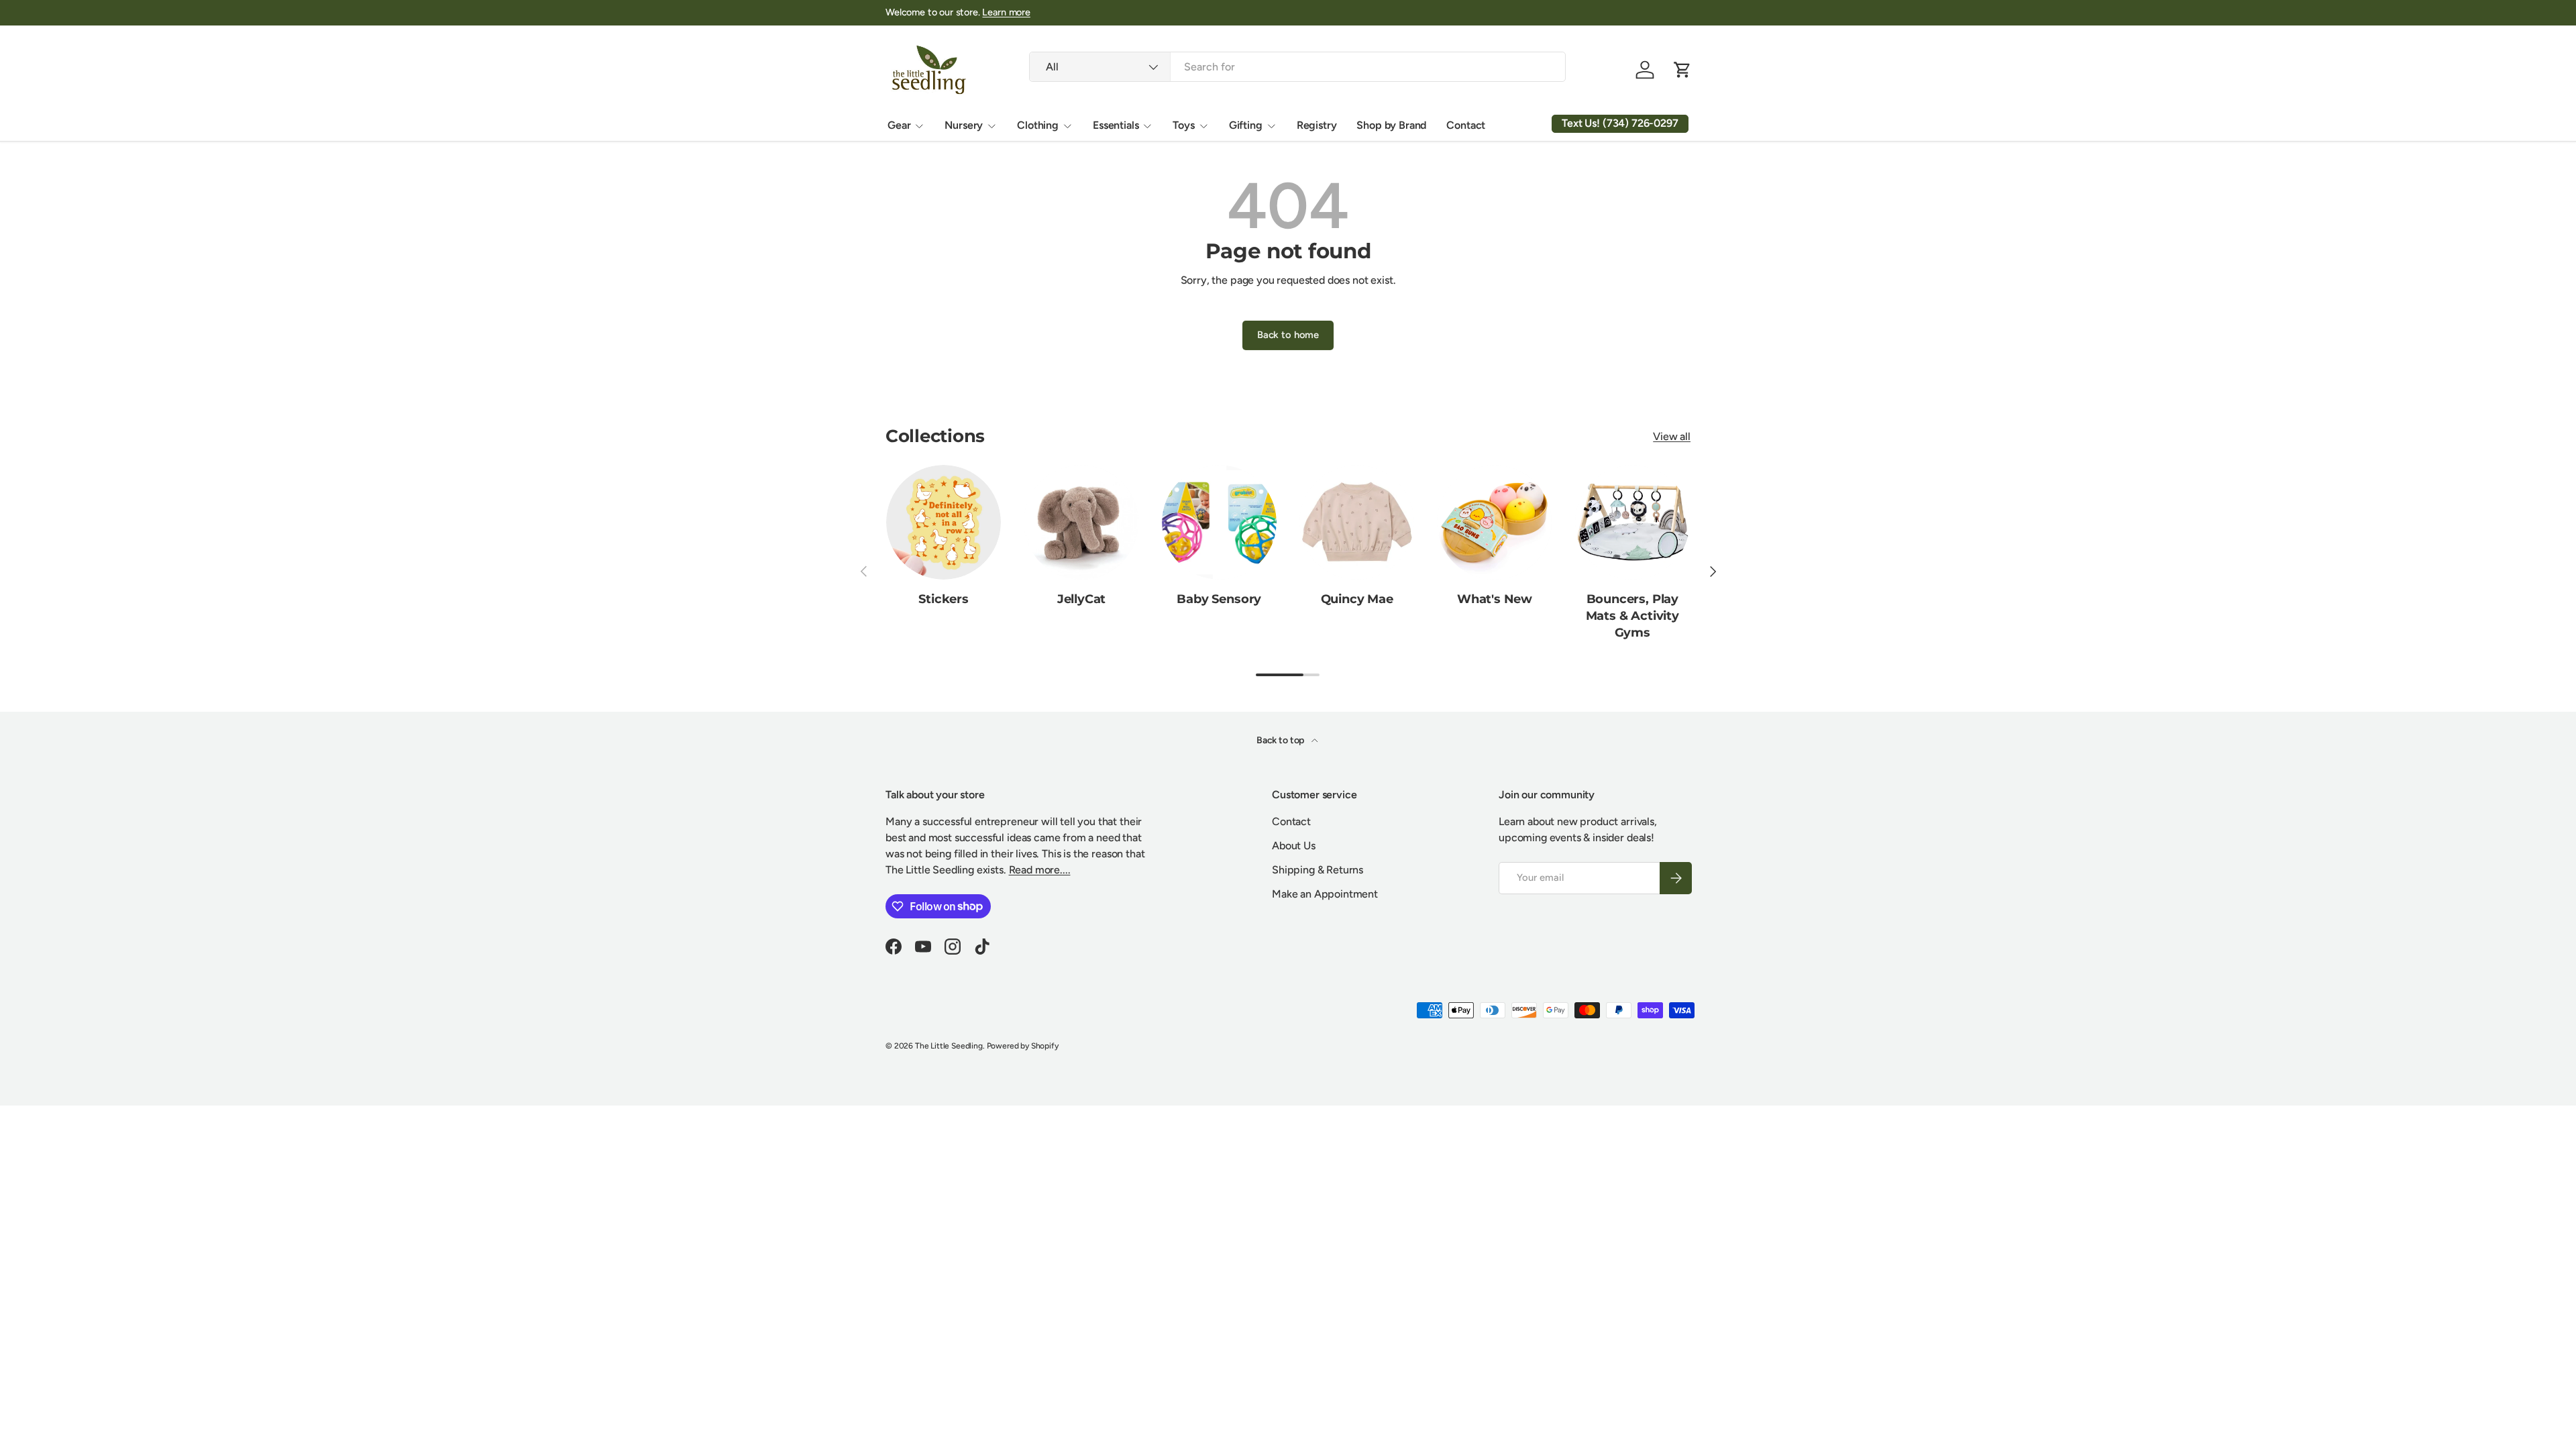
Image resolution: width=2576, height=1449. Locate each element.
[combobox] (1297, 67)
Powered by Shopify (1023, 1046)
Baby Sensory (1219, 599)
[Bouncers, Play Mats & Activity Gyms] (1632, 522)
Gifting (1246, 125)
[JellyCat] (1081, 522)
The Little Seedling (949, 1046)
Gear (899, 125)
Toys (1183, 125)
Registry (1317, 125)
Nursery (964, 125)
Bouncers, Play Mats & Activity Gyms (1632, 616)
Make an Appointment (1325, 894)
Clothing (1038, 125)
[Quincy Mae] (1357, 522)
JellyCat (1082, 599)
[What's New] (1494, 522)
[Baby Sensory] (1219, 522)
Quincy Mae (1357, 599)
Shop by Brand (1391, 125)
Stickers (944, 599)
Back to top (1281, 740)
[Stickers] (944, 522)
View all (1672, 436)
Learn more (1006, 12)
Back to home (1288, 335)
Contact (1466, 125)
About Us (1294, 846)
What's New (1495, 599)
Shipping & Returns (1318, 870)
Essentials (1116, 125)
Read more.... (1040, 870)
